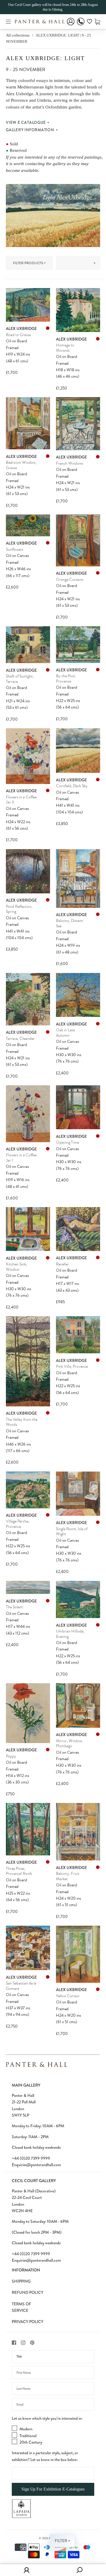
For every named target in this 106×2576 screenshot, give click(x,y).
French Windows (69, 463)
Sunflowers (15, 549)
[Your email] (53, 2404)
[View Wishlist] (90, 22)
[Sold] (48, 328)
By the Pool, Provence (66, 679)
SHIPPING (21, 2281)
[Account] (71, 26)
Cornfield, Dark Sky (72, 786)
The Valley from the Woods (22, 1422)
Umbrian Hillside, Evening (70, 1634)
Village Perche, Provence (18, 1524)
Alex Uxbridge (21, 328)
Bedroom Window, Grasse (21, 465)
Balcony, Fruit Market (68, 1876)
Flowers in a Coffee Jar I (21, 1158)
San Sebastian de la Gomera (21, 1986)
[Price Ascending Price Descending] (80, 263)
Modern (26, 2429)
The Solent (14, 1607)
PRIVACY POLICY (28, 2322)
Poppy (11, 1756)
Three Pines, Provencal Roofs (19, 1871)
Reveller (62, 1264)
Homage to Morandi (65, 348)
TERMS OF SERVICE (21, 2307)
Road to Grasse (18, 335)
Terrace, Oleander (20, 1039)
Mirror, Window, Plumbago (69, 1744)
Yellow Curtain (68, 1996)
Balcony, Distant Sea (69, 923)
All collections (18, 35)
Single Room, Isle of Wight (72, 1532)
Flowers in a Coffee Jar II (21, 800)
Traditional (28, 2436)
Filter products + (29, 263)
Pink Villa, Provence (72, 1366)
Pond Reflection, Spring (19, 909)
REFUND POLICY (28, 2292)
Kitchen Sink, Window (16, 1267)
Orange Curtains (70, 580)
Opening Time (67, 1142)
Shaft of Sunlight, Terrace (20, 679)
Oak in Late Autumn (65, 1033)
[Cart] (97, 21)
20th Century (31, 2442)
